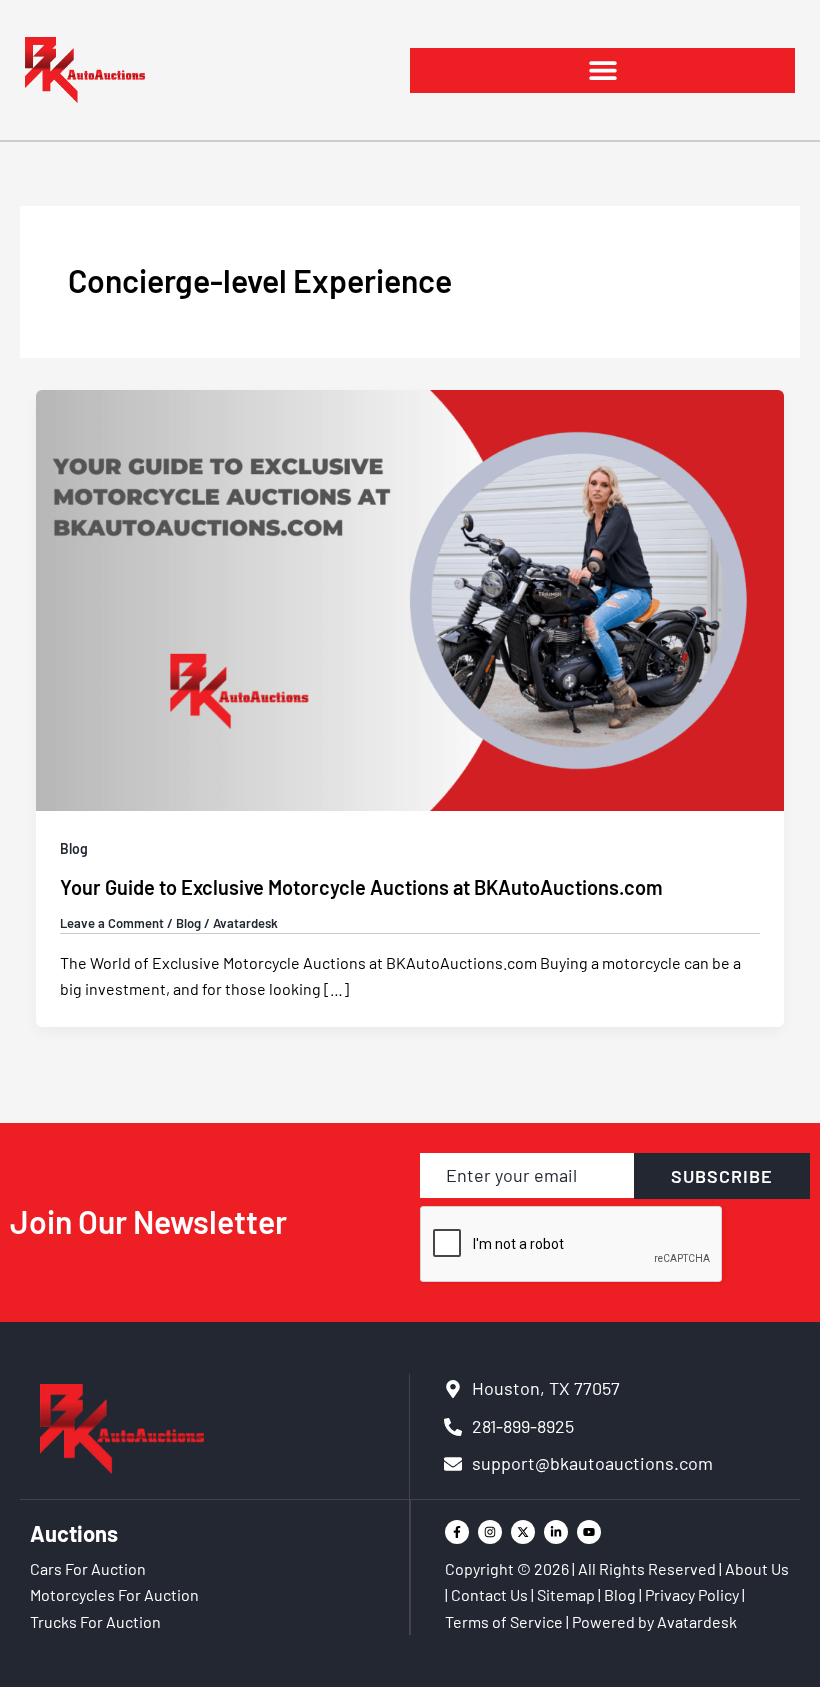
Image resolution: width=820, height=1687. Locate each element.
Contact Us (489, 1594)
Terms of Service (504, 1621)
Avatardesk (697, 1621)
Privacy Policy (692, 1594)
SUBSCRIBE (722, 1176)
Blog (74, 848)
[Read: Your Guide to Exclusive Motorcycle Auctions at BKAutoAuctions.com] (410, 598)
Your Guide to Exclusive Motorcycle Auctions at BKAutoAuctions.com (361, 887)
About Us (757, 1568)
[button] (602, 70)
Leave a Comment (112, 923)
